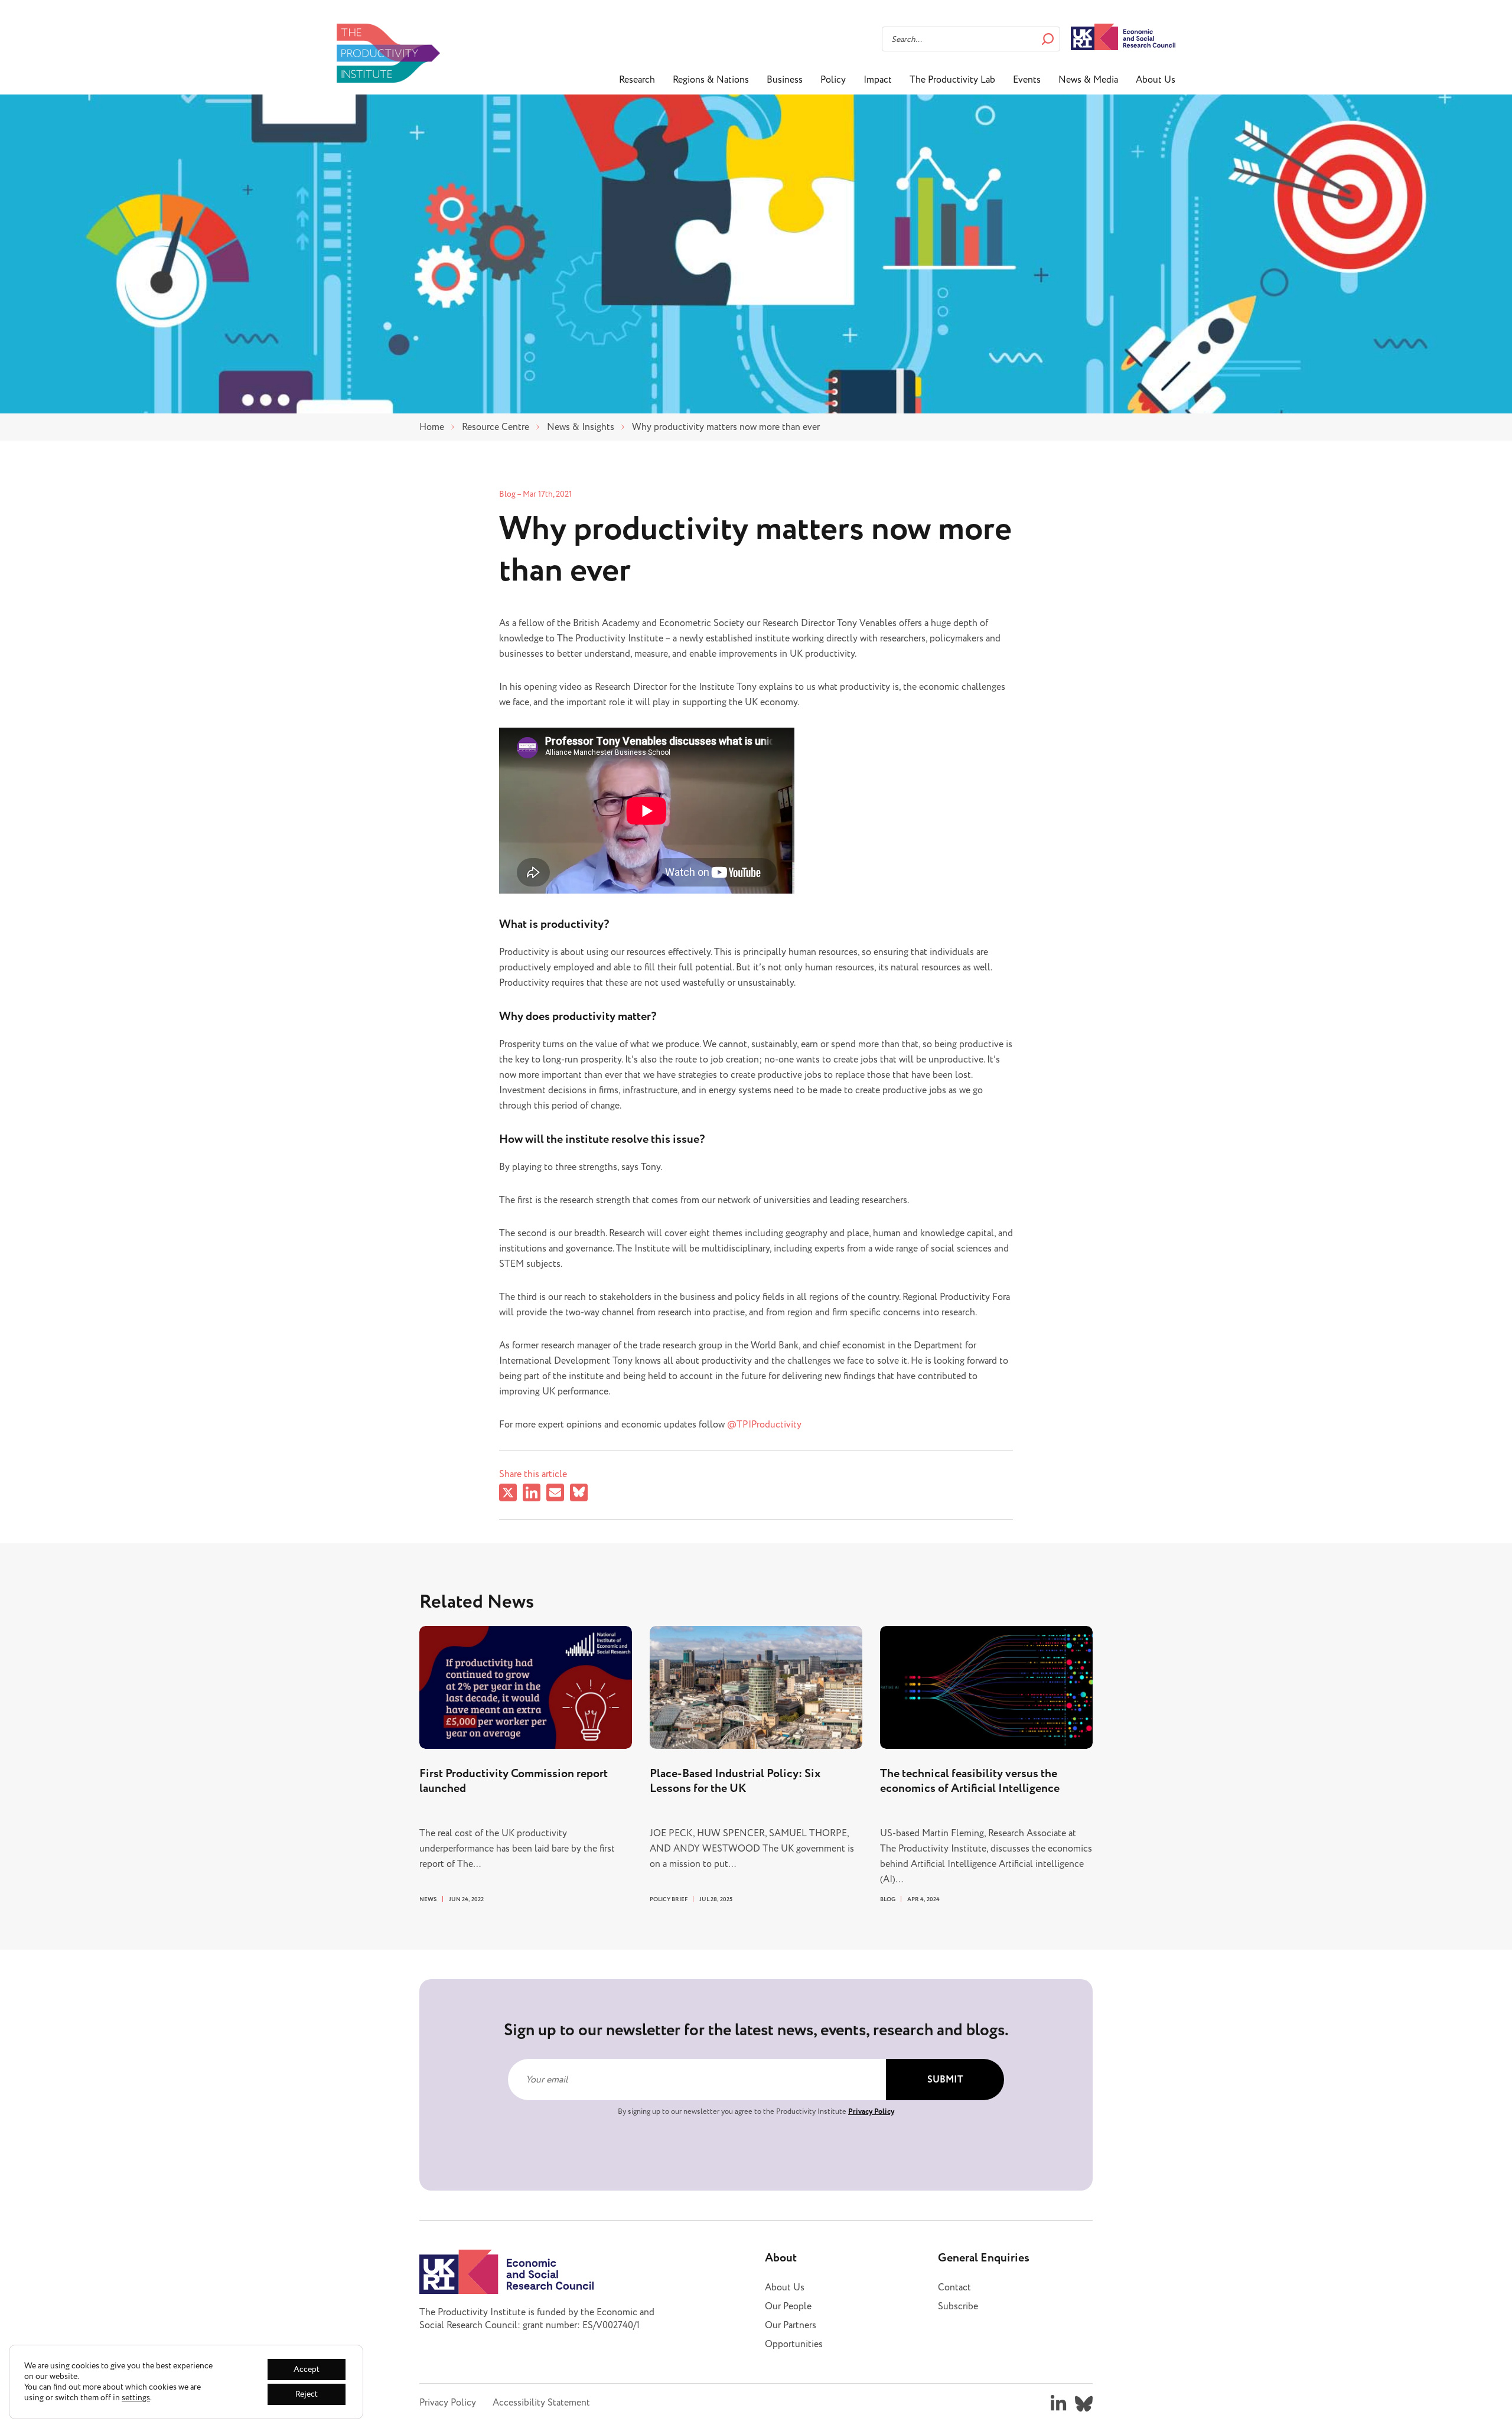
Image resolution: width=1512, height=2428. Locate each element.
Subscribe (958, 2306)
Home (432, 427)
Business (785, 80)
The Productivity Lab (952, 80)
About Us (1156, 80)
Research (637, 80)
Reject (307, 2394)
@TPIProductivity (765, 1425)
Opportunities (794, 2344)
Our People (788, 2306)
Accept (307, 2369)
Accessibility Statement (541, 2403)
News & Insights (581, 427)
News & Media (1088, 80)
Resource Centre (496, 427)
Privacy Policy (871, 2111)
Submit (945, 2080)
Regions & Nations (711, 80)
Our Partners (791, 2325)
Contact (954, 2287)
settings (136, 2398)
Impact (878, 80)
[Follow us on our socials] (1058, 2404)
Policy (833, 80)
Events (1027, 80)
